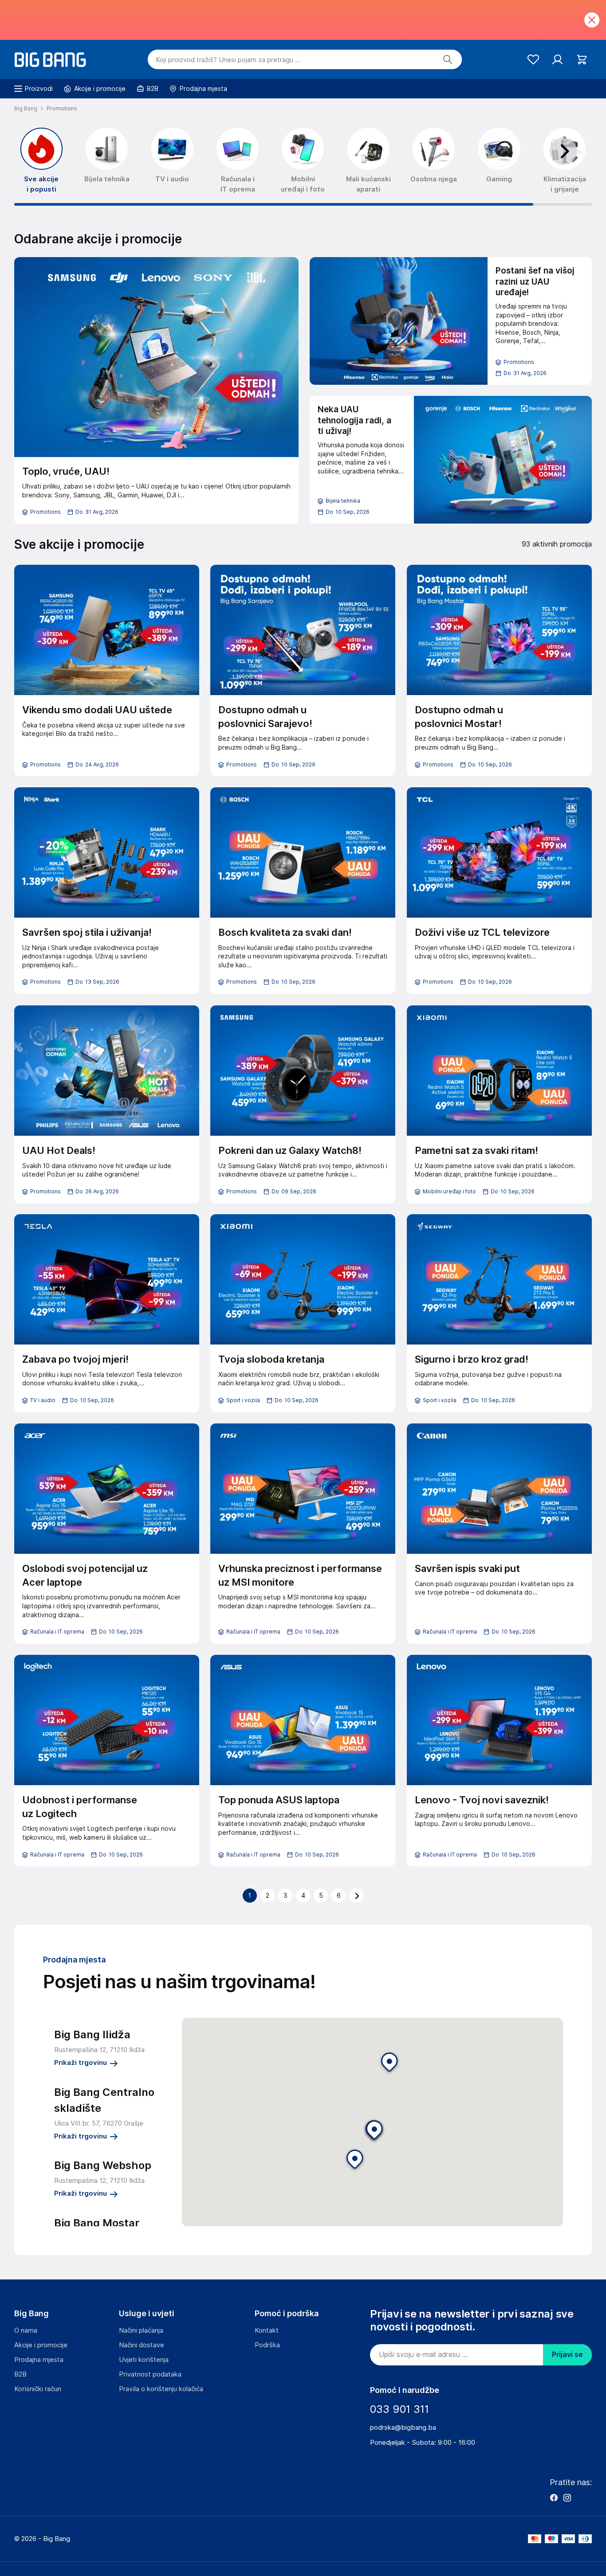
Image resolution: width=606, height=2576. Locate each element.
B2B (20, 2374)
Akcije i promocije (41, 2345)
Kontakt (267, 2330)
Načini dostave (142, 2345)
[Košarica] (582, 60)
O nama (26, 2330)
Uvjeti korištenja (144, 2360)
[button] (390, 2063)
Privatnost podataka (150, 2374)
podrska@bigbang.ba (403, 2427)
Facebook (554, 2498)
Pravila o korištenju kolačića (161, 2389)
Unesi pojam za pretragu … (228, 60)
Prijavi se (567, 2355)
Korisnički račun (38, 2389)
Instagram (567, 2498)
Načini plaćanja (141, 2330)
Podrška (267, 2345)
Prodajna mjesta (39, 2360)
